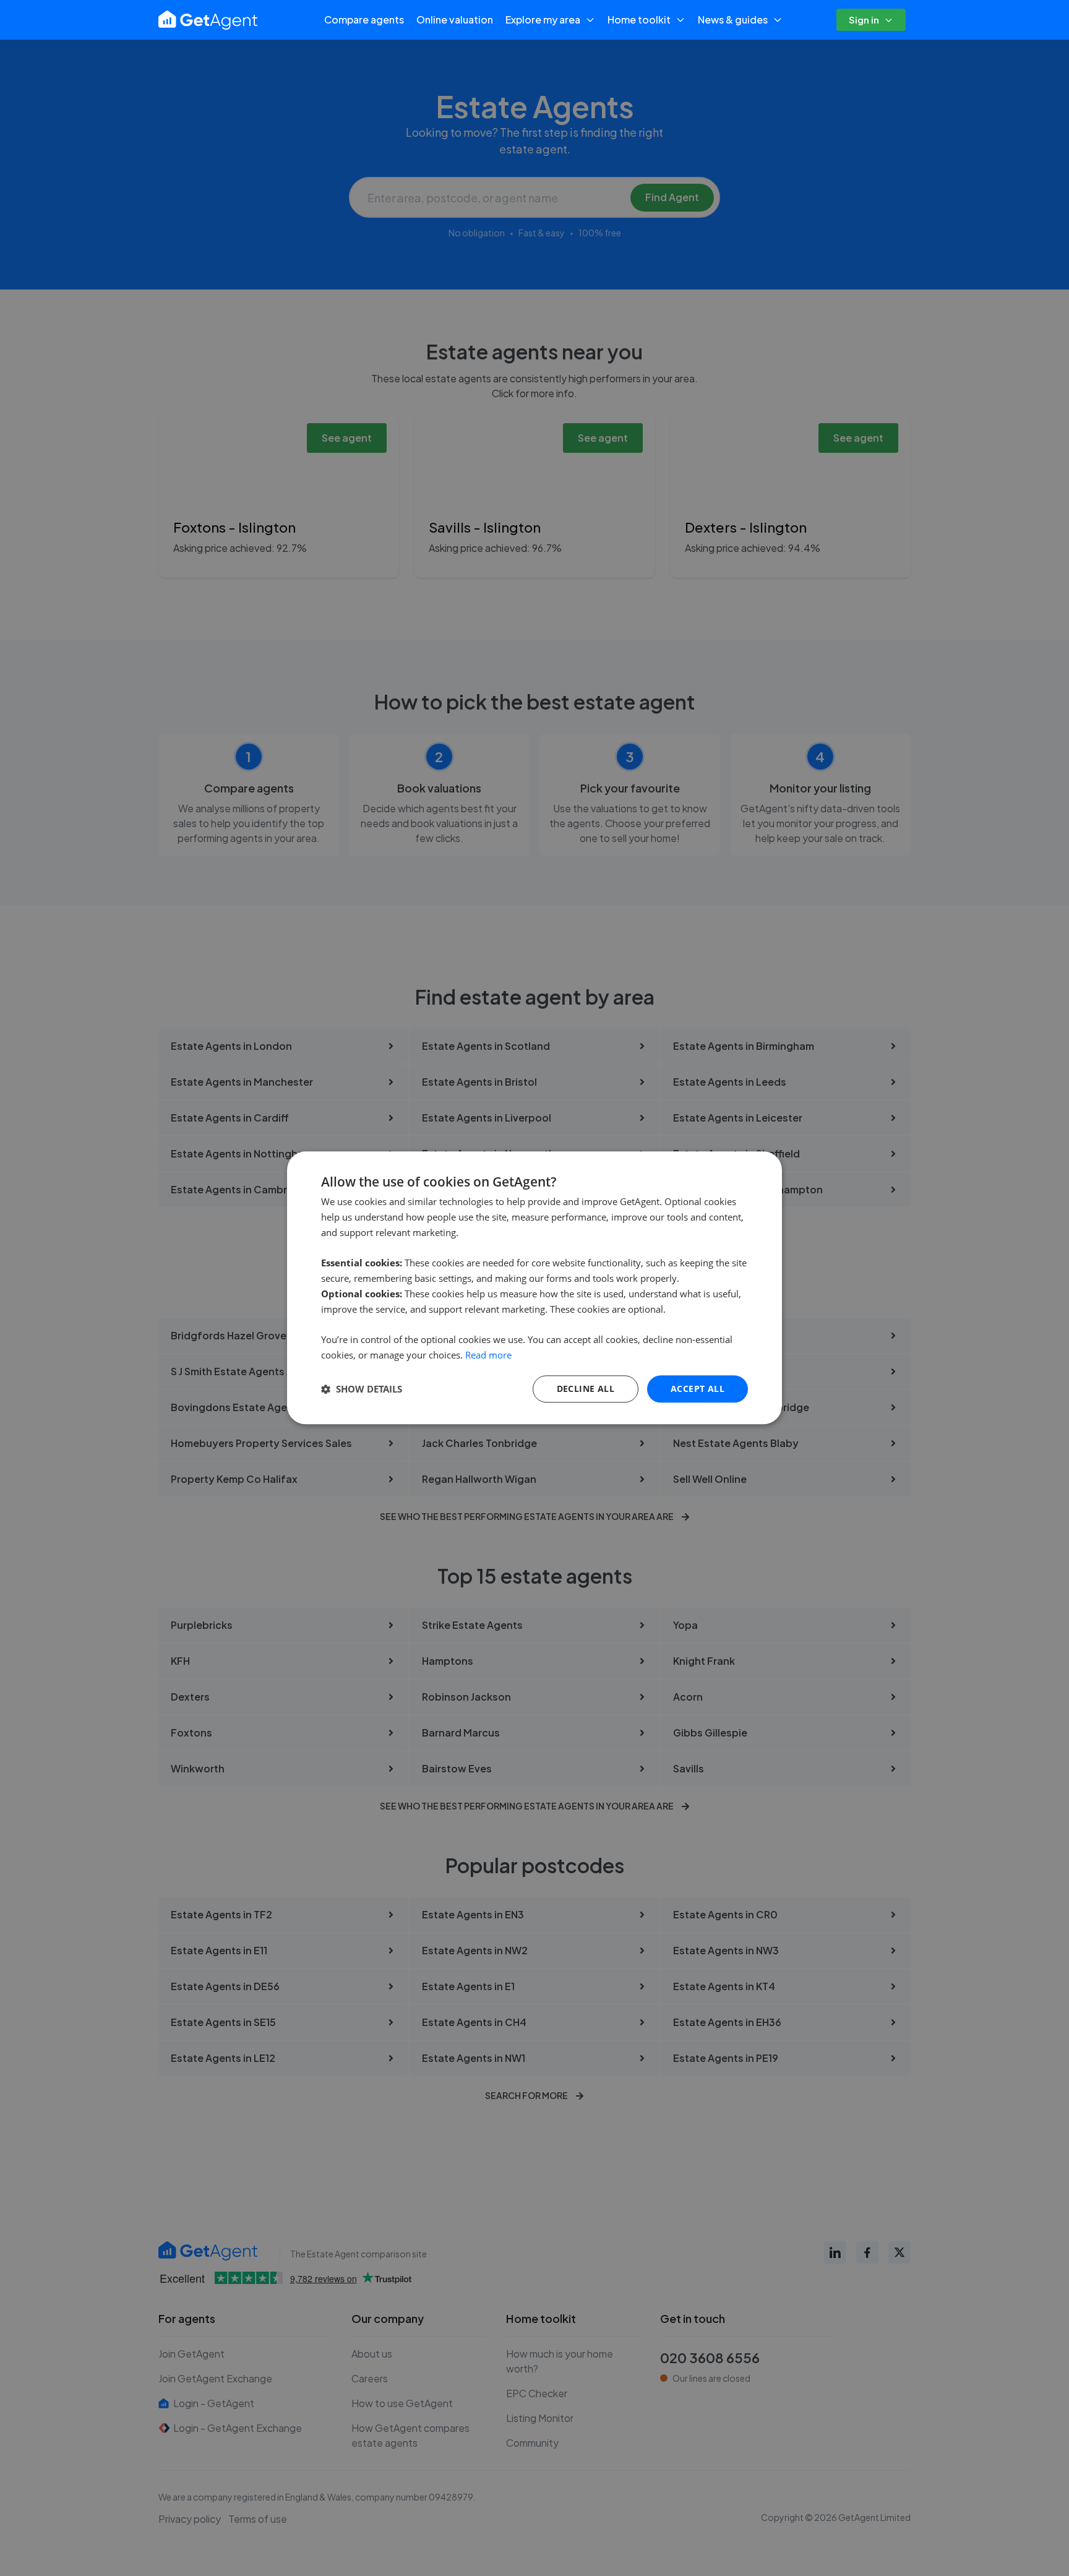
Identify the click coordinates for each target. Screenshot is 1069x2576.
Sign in (864, 19)
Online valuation (455, 19)
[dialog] (534, 1288)
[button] (362, 1389)
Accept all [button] (698, 1389)
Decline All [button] (586, 1389)
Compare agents (364, 19)
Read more (488, 1355)
